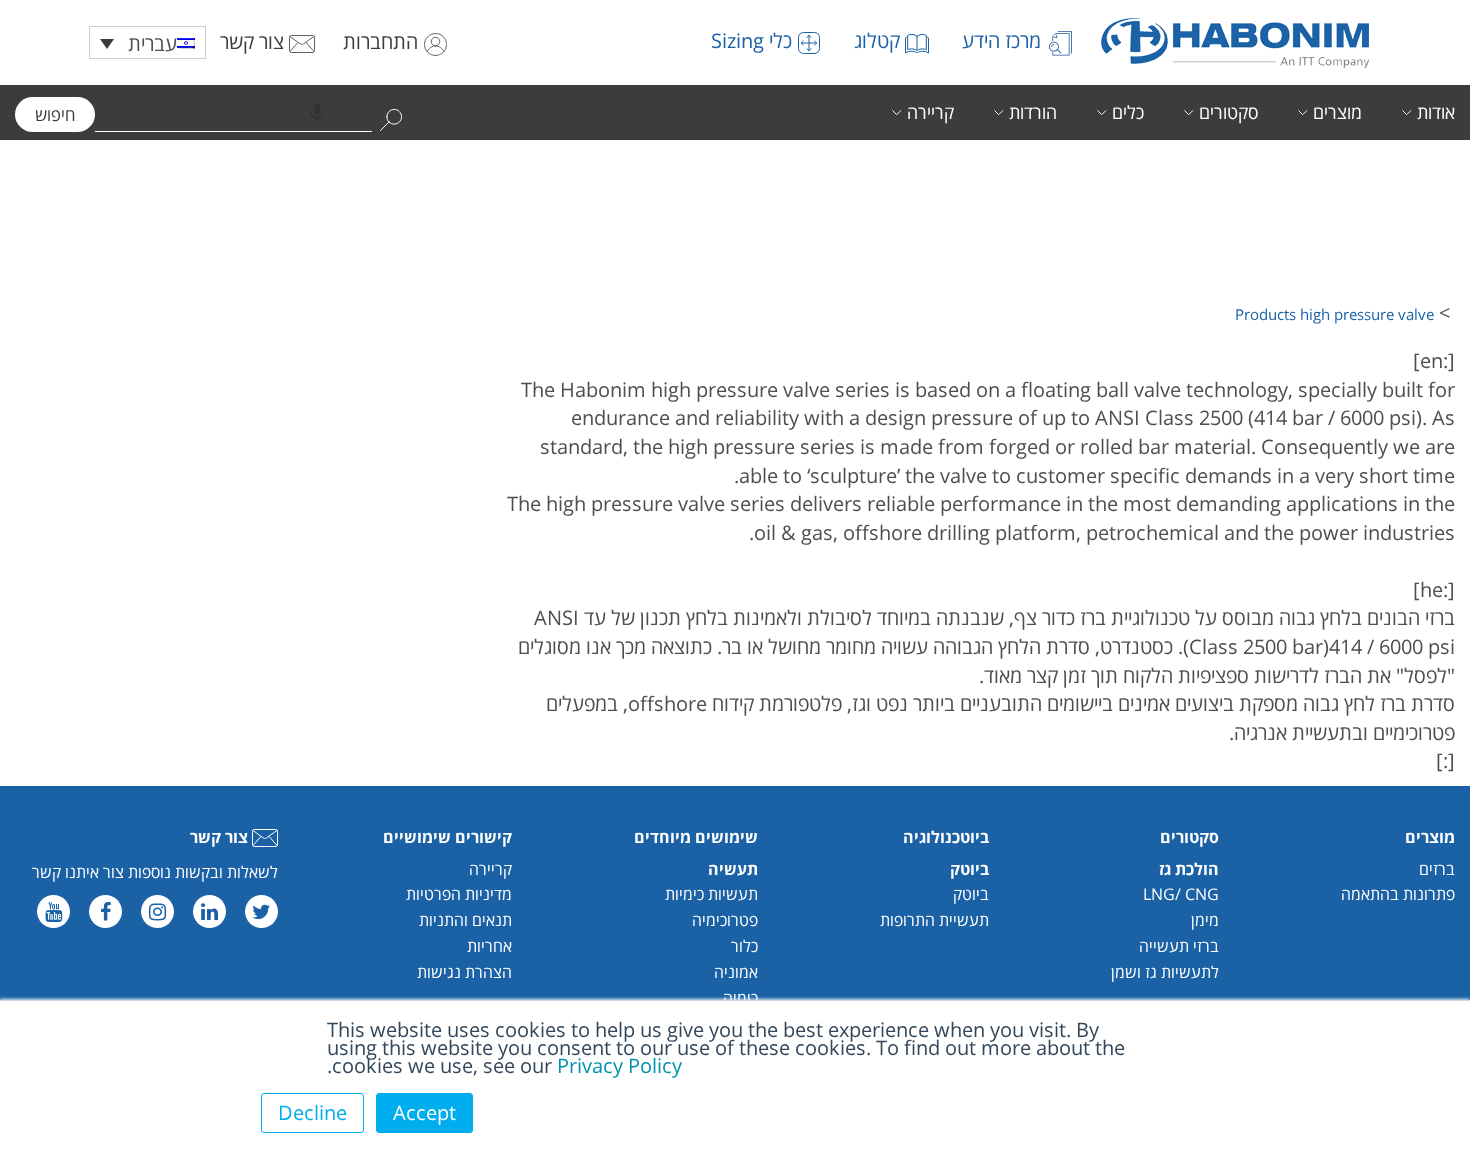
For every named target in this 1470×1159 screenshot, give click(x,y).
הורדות (1033, 112)
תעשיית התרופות (934, 920)
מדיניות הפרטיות (459, 894)
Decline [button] (312, 1112)
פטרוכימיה (725, 920)
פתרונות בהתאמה (1398, 894)
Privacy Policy (619, 1065)
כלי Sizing (754, 40)
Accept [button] (424, 1112)
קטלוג (879, 40)
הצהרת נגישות (464, 972)
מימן (1205, 920)
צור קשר (254, 41)
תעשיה (733, 869)
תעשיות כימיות (711, 894)
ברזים (1437, 869)
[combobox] (233, 113)
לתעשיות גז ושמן (1165, 972)
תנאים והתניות (465, 920)
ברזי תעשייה (1179, 946)
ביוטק (971, 894)
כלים (1128, 112)
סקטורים (1228, 112)
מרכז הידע (1004, 40)
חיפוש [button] (55, 114)
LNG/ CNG (1181, 894)
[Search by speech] (317, 113)
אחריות (489, 946)
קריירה (930, 112)
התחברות (383, 41)
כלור (744, 946)
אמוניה (736, 972)
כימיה (740, 998)
